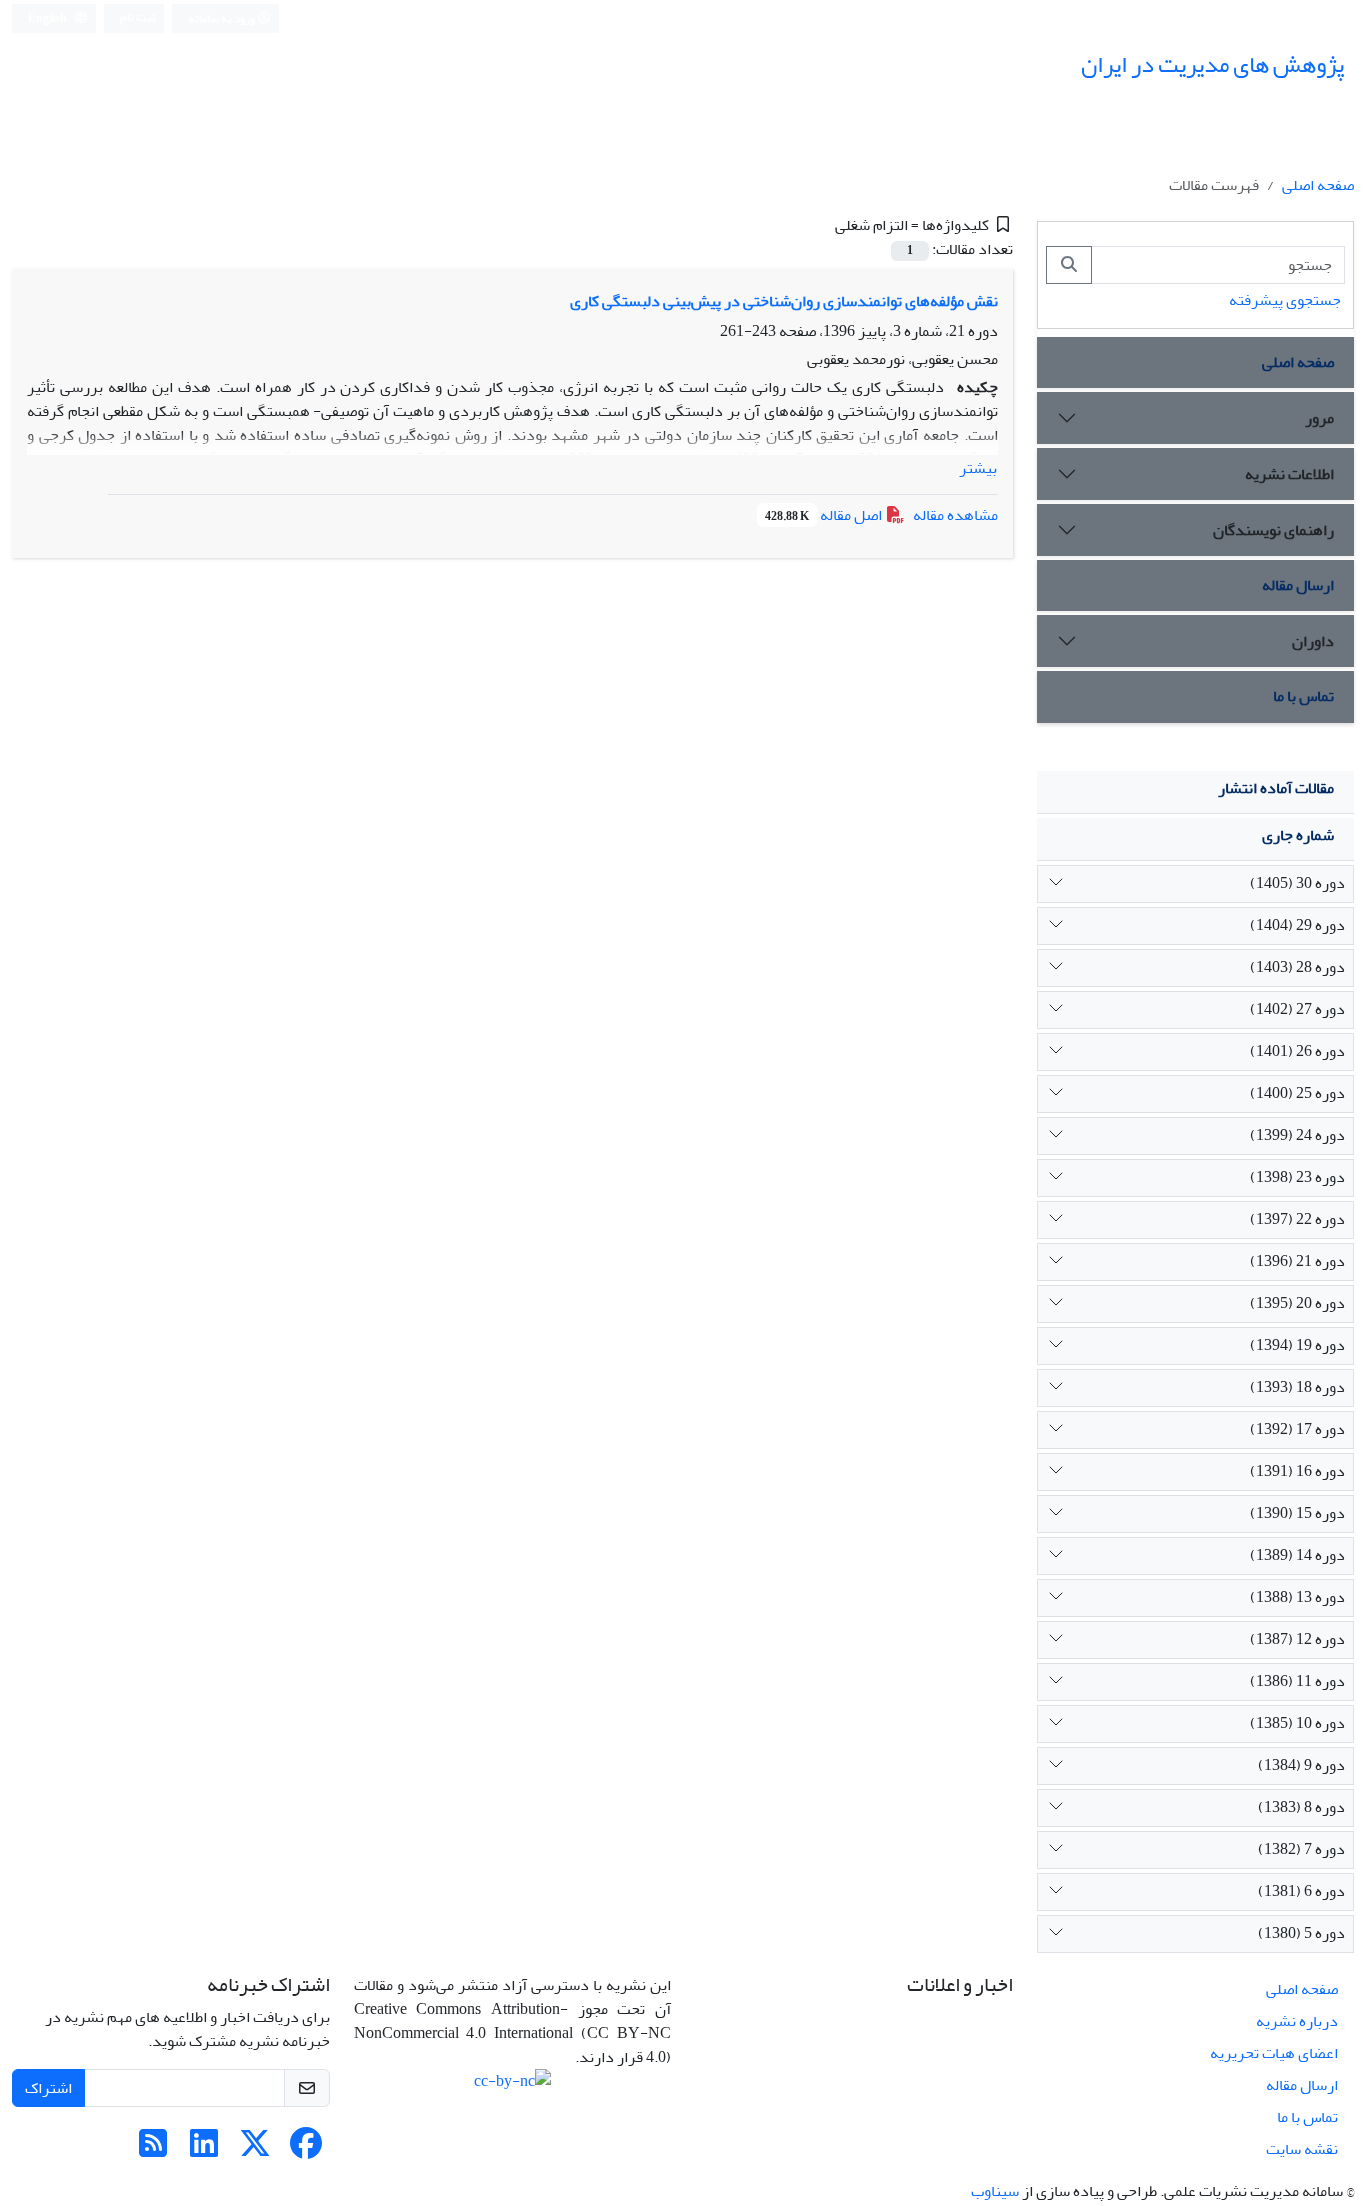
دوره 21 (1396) (1297, 1261)
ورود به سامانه (222, 18)
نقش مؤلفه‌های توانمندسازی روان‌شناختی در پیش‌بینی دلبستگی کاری (784, 301)
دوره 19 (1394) (1297, 1345)
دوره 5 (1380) (1301, 1933)
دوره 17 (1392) (1297, 1429)
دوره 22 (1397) (1297, 1219)
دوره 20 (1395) (1297, 1303)
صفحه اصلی (1318, 185)
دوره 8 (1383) (1301, 1807)
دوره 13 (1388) (1297, 1597)
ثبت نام (138, 17)
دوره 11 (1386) (1297, 1681)
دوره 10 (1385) (1297, 1723)
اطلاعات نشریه (1289, 474)
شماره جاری (1298, 835)
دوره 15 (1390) (1297, 1513)
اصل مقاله (825, 515)
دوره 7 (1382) (1301, 1849)
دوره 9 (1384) (1301, 1765)
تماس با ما (1303, 696)
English (48, 18)
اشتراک (48, 2088)
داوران (1313, 641)
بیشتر (978, 468)
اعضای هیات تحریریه (1274, 2053)
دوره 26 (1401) (1297, 1051)
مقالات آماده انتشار (1276, 788)
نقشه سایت (1302, 2149)
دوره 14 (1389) (1297, 1555)
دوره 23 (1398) (1297, 1177)
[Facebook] (306, 2150)
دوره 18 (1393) (1297, 1387)
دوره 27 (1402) (1297, 1009)
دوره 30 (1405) (1297, 883)
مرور (1319, 418)
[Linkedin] (204, 2150)
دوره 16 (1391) (1297, 1471)
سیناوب (995, 2191)
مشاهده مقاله (955, 515)
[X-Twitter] (255, 2150)
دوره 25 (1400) (1297, 1093)
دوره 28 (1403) (1297, 967)
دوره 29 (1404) (1297, 925)
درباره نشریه (1297, 2021)
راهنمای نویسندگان (1273, 530)
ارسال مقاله (1298, 585)
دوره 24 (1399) (1297, 1135)
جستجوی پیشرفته (1285, 300)
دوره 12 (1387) (1297, 1639)
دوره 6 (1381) (1301, 1891)
